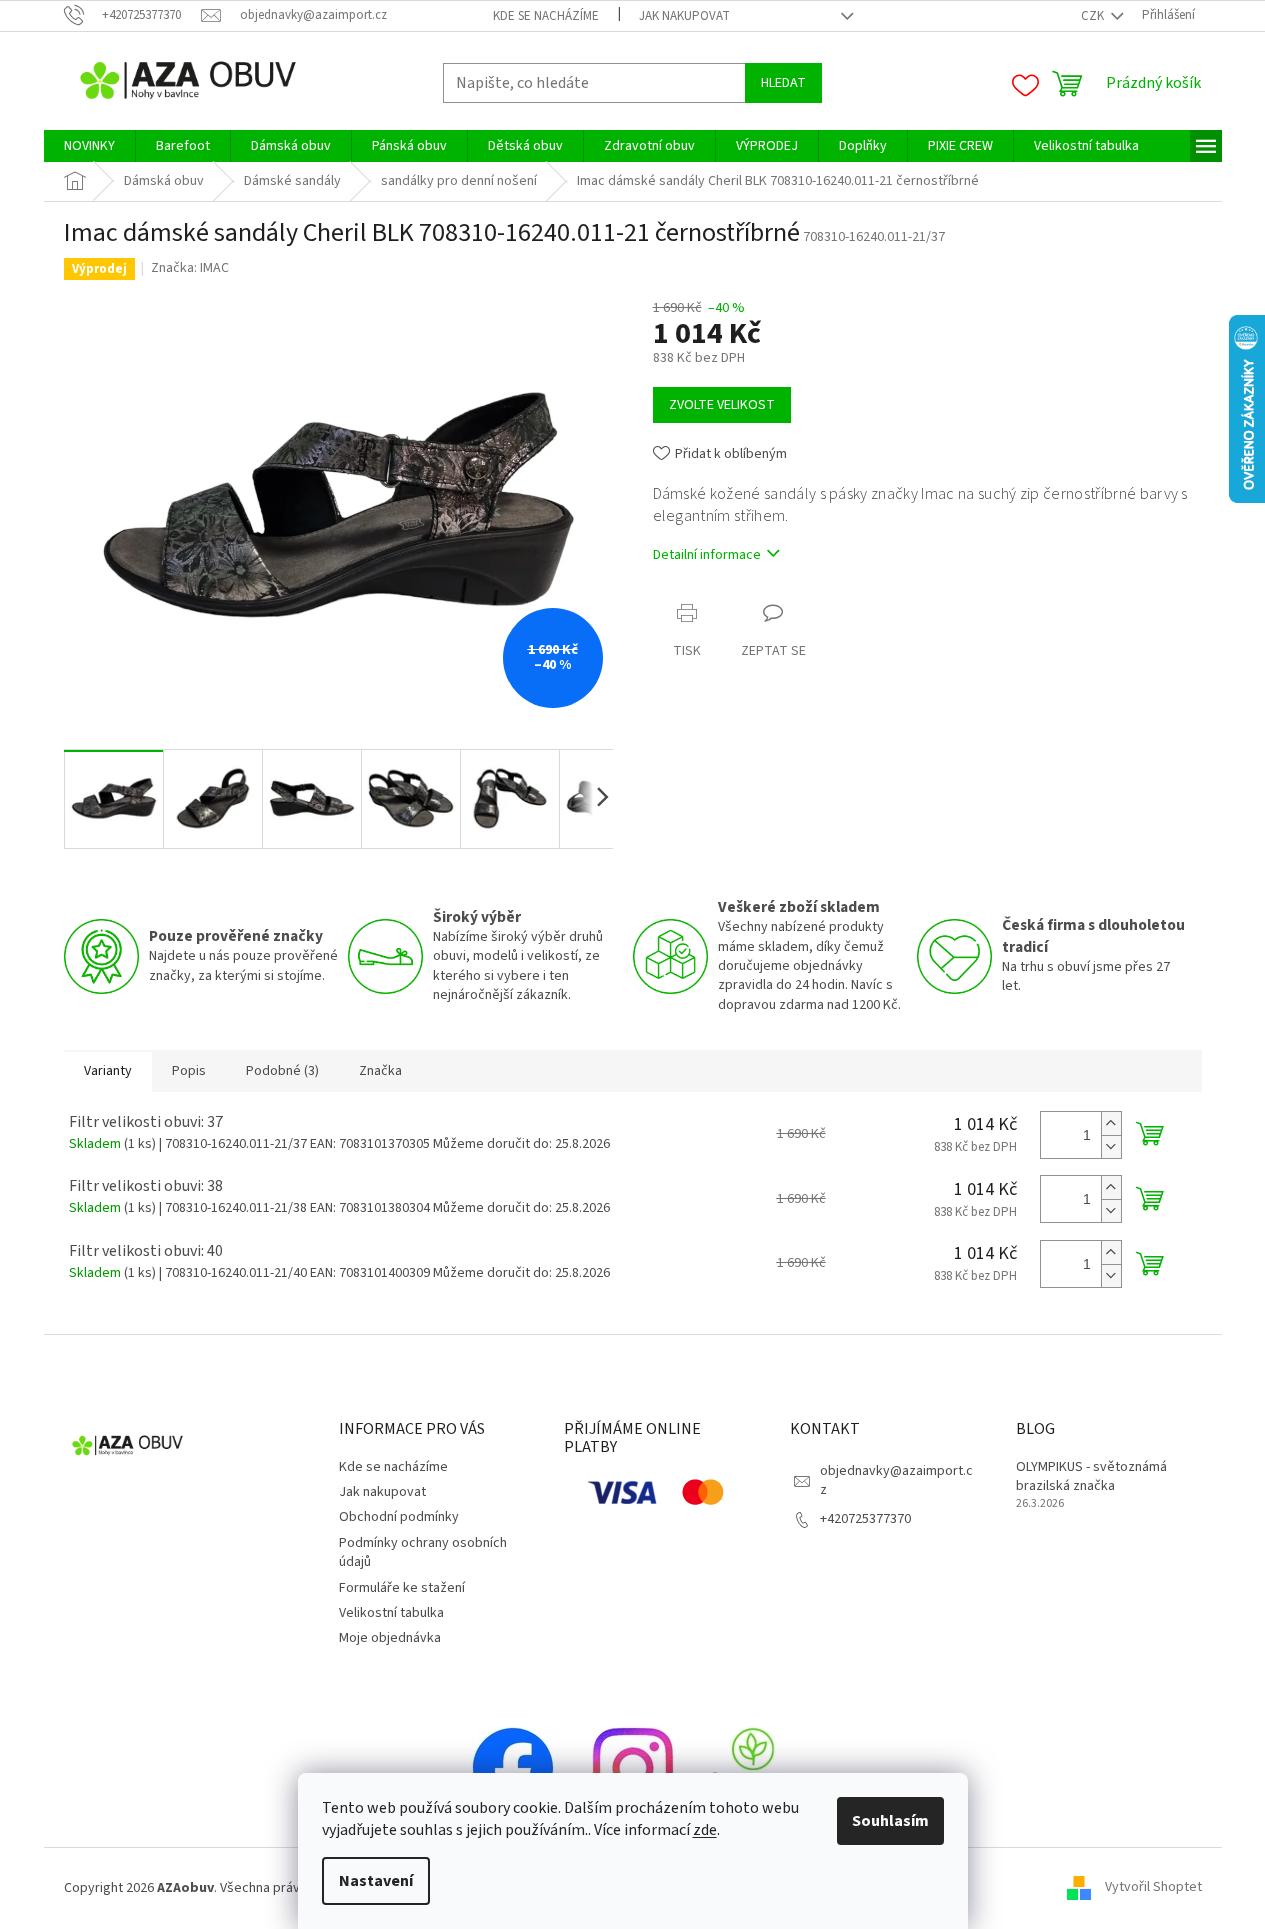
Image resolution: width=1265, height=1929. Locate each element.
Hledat (783, 83)
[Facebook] (513, 1767)
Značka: (190, 268)
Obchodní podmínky (399, 1517)
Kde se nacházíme (546, 16)
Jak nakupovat (684, 16)
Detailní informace (707, 555)
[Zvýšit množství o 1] (1111, 1123)
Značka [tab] (380, 1071)
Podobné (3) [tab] (282, 1071)
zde (705, 1830)
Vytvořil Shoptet (1153, 1888)
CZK (1094, 16)
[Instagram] (633, 1767)
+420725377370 (865, 1519)
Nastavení (376, 1881)
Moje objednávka (390, 1638)
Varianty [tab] (108, 1071)
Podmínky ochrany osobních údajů (423, 1552)
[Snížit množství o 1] (1111, 1146)
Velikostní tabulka (391, 1613)
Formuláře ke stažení (402, 1588)
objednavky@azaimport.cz (896, 1480)
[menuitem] (89, 146)
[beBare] (753, 1767)
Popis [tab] (189, 1071)
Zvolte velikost (722, 405)
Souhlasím (890, 1821)
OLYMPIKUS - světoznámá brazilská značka (1091, 1477)
